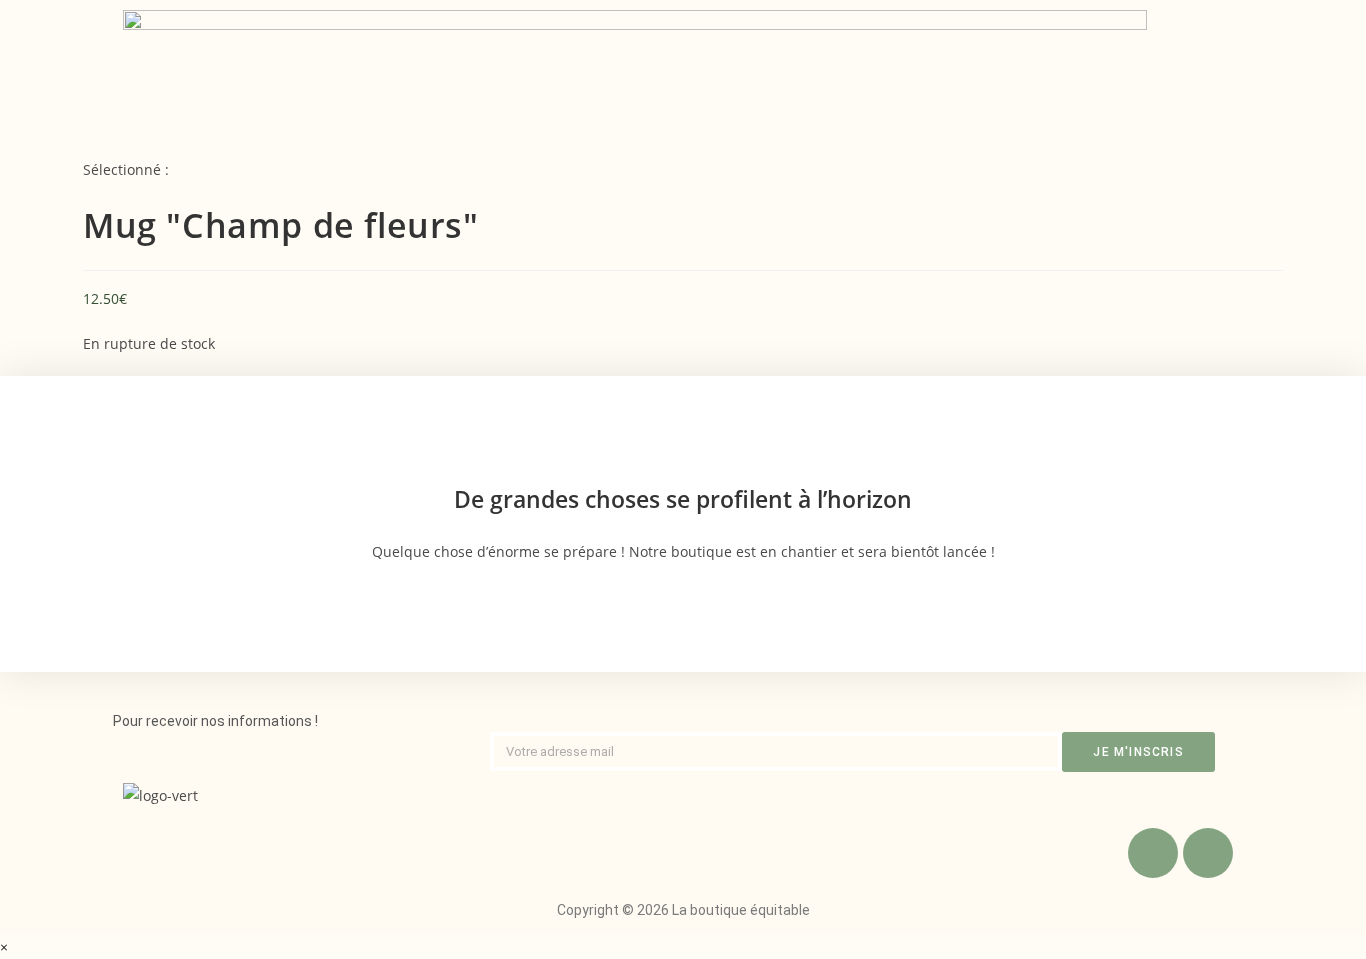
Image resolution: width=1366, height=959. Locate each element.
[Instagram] (1208, 853)
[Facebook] (1153, 853)
